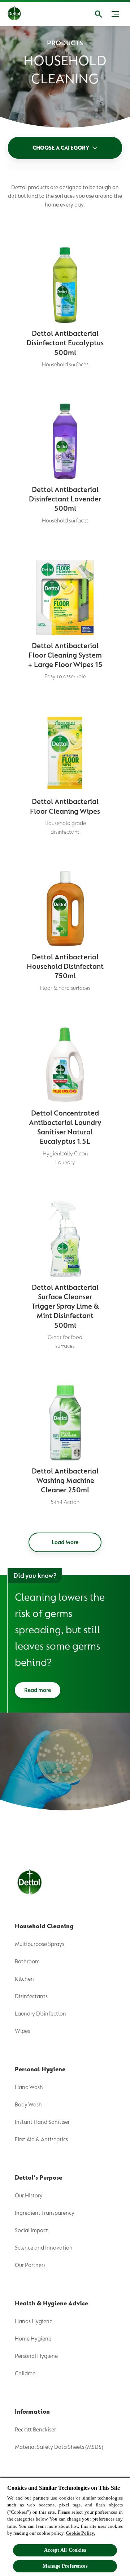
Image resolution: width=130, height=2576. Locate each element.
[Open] (99, 14)
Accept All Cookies (65, 2550)
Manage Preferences (65, 2566)
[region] (65, 2527)
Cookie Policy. (80, 2533)
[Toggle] (115, 14)
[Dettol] (20, 14)
